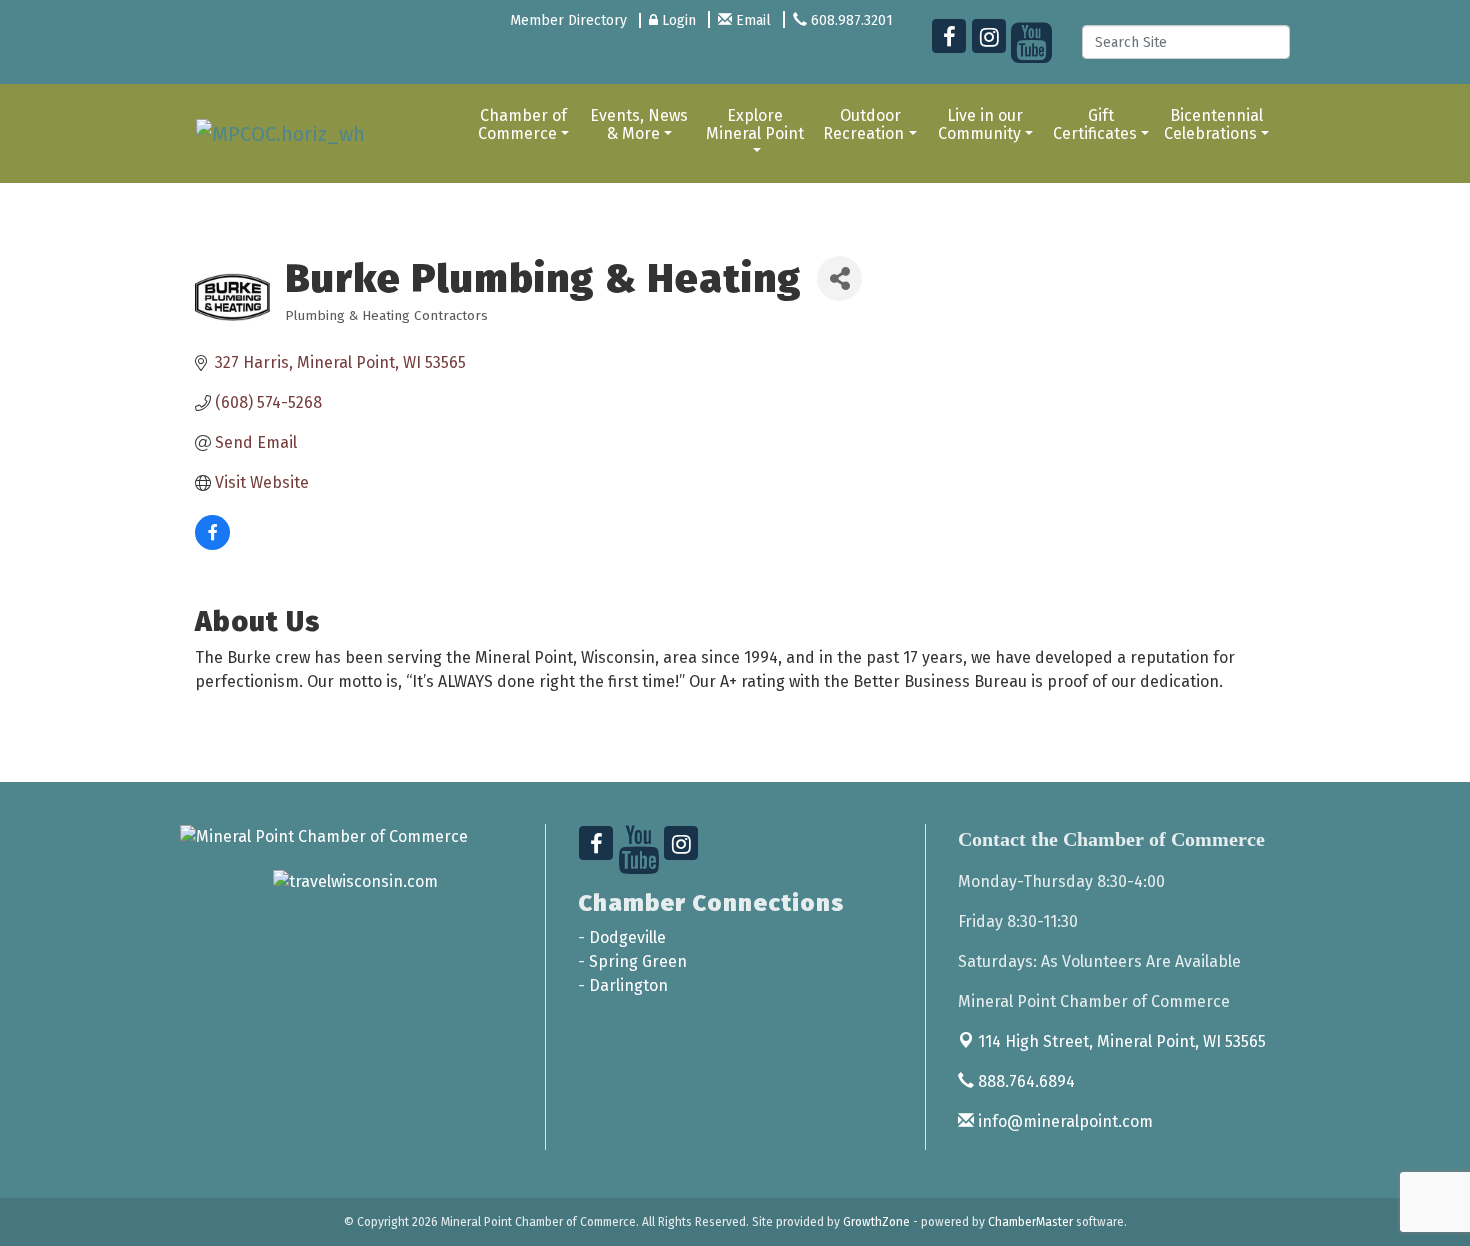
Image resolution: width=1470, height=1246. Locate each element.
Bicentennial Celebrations (1213, 124)
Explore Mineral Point (755, 124)
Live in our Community (981, 124)
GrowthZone (876, 1222)
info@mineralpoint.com (1063, 1121)
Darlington (628, 985)
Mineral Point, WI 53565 (1122, 1041)
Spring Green (638, 961)
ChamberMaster (1030, 1222)
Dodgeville (627, 937)
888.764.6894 (1024, 1081)
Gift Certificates (1095, 124)
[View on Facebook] (212, 544)
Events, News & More (639, 124)
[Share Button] (839, 278)
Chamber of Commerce (522, 124)
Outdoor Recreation (863, 124)
